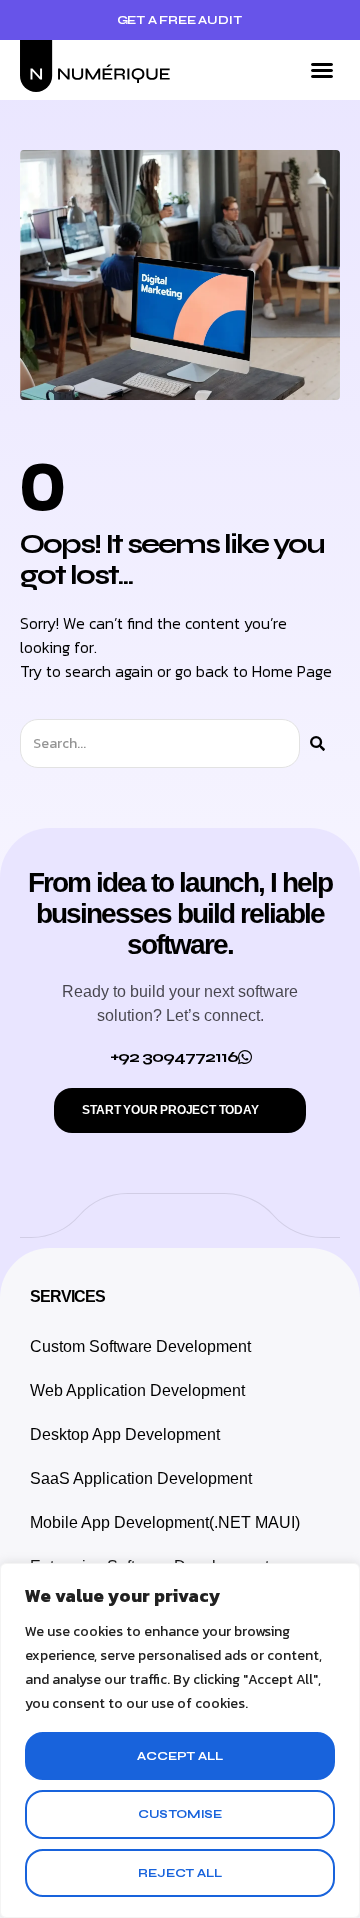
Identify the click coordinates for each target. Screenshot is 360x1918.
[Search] (317, 743)
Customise (180, 1814)
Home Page (292, 671)
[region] (180, 1740)
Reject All (179, 1873)
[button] (322, 70)
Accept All (179, 1756)
